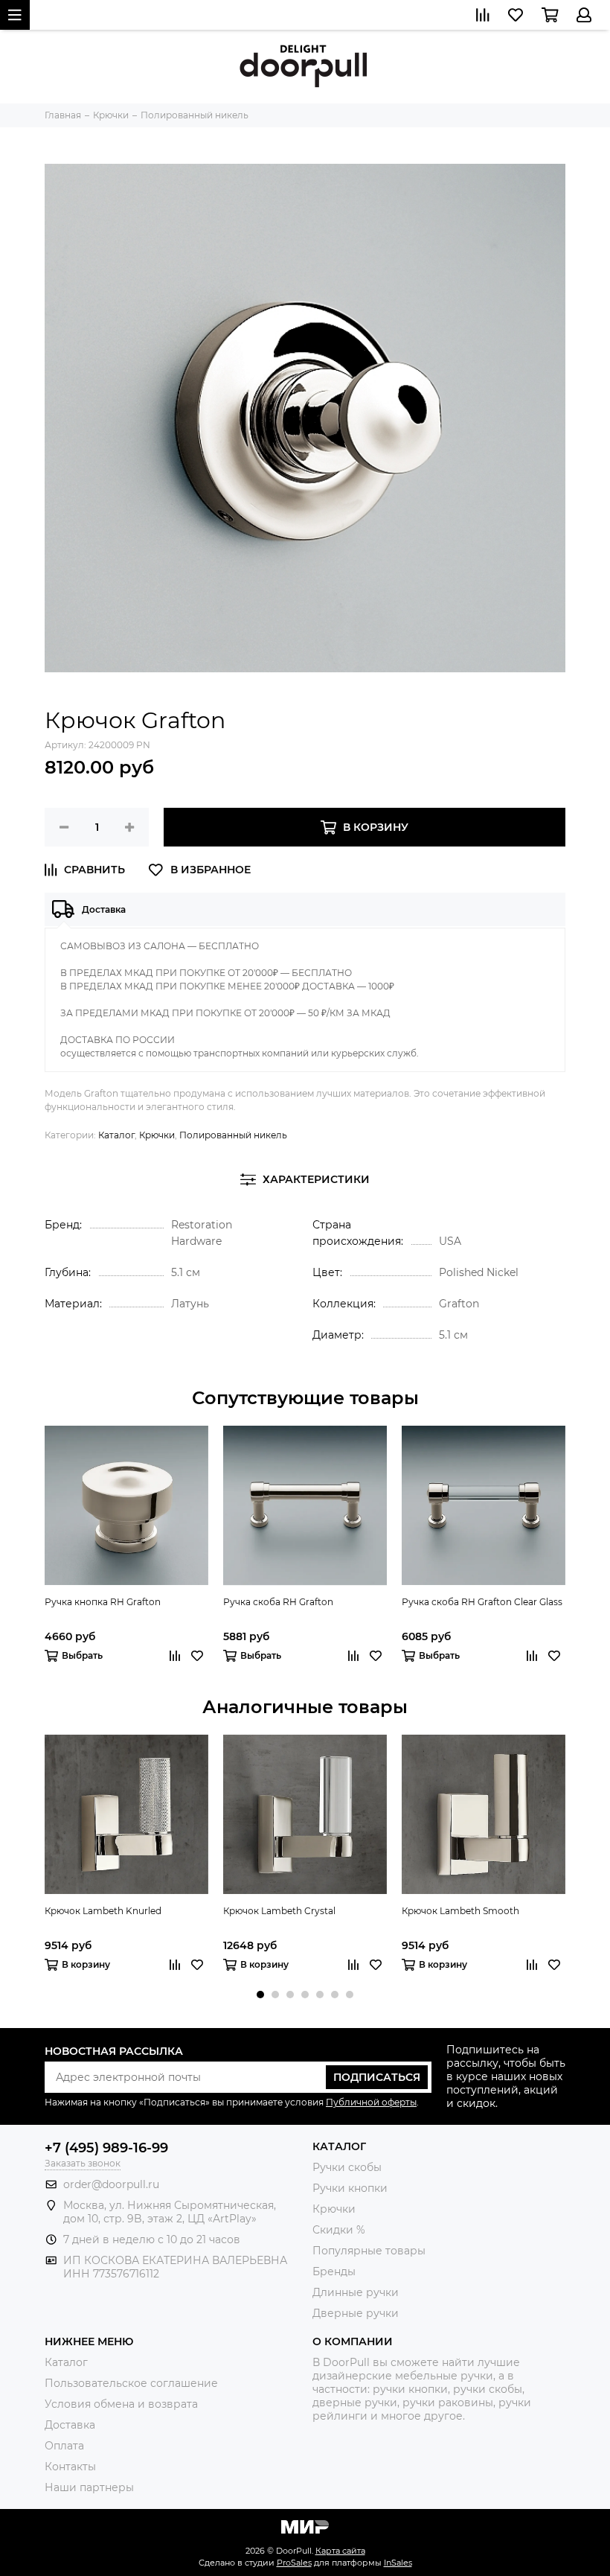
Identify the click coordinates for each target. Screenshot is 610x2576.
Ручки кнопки (350, 2188)
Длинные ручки (356, 2292)
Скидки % (339, 2230)
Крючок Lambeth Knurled (103, 1911)
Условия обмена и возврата (121, 2404)
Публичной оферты (371, 2102)
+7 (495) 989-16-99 (106, 2148)
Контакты (70, 2467)
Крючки (157, 1135)
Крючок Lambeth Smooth (460, 1911)
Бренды (334, 2271)
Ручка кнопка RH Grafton (103, 1602)
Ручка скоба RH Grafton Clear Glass (482, 1602)
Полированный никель (233, 1135)
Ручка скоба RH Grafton (278, 1602)
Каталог (116, 1135)
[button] (260, 1995)
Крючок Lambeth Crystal (279, 1911)
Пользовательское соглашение (131, 2383)
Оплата (64, 2446)
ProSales (294, 2563)
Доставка (70, 2425)
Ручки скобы (347, 2167)
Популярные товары (369, 2251)
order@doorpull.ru (111, 2184)
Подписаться (377, 2077)
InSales (398, 2563)
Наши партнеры (89, 2487)
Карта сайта (340, 2551)
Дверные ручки (356, 2313)
